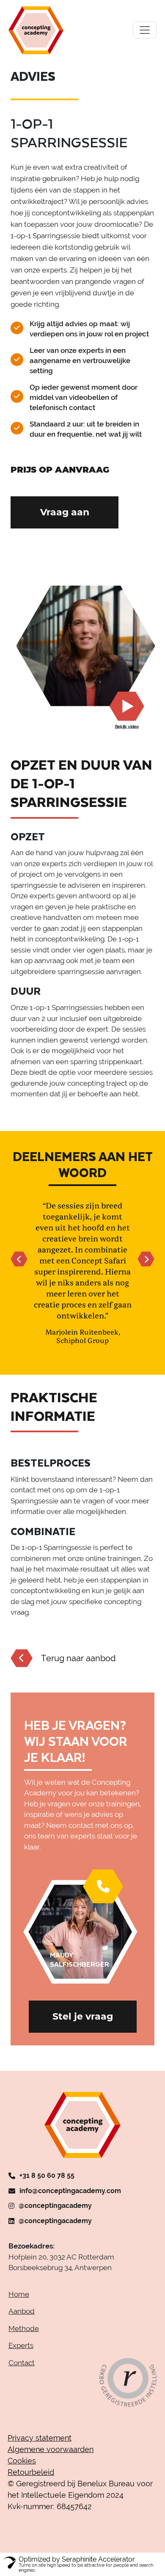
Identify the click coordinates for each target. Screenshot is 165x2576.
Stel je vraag (83, 2027)
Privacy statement (40, 2449)
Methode (24, 2339)
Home (19, 2305)
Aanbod (22, 2322)
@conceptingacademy (55, 2217)
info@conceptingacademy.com (70, 2202)
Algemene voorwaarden (51, 2460)
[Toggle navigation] (145, 30)
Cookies (22, 2472)
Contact (22, 2374)
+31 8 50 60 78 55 (47, 2187)
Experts (21, 2356)
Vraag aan (65, 512)
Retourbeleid (31, 2483)
